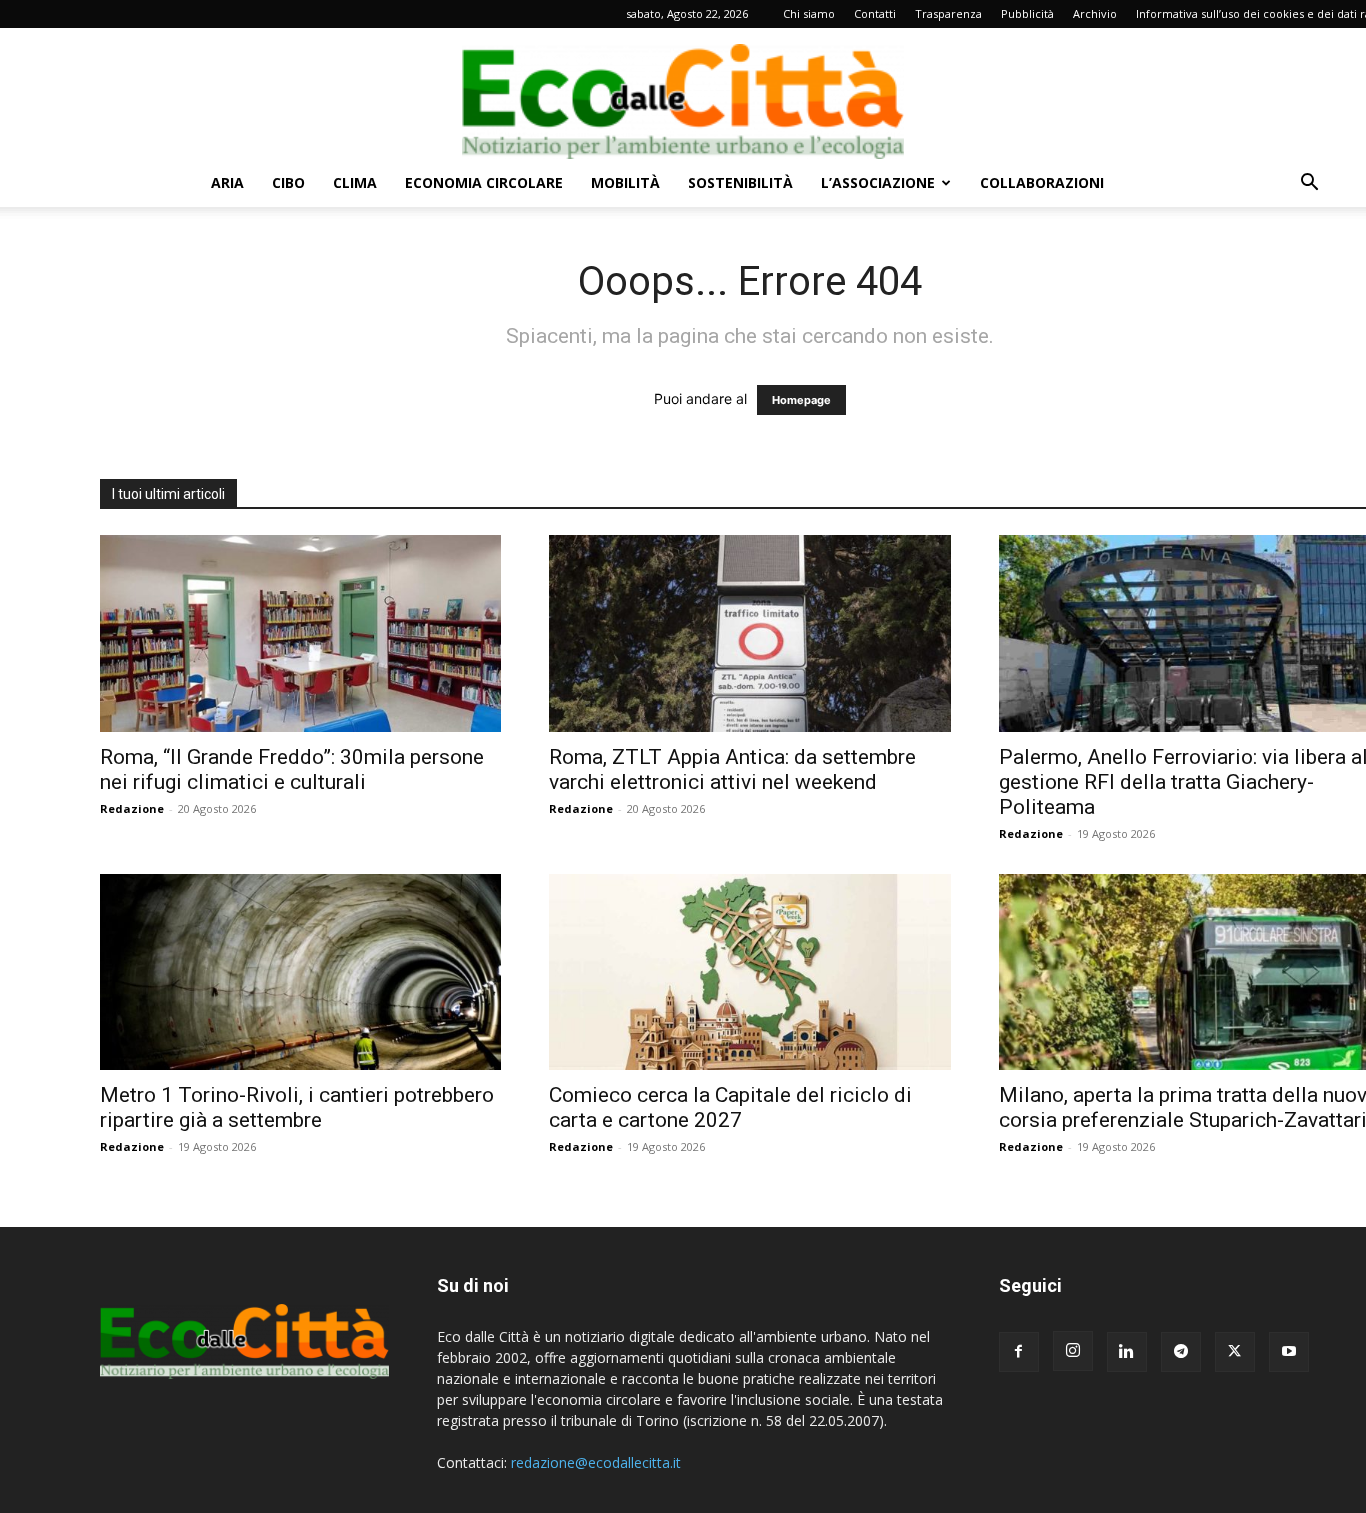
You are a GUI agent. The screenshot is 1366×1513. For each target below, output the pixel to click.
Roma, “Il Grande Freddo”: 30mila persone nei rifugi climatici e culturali (292, 769)
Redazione (132, 808)
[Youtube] (1289, 1352)
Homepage (801, 400)
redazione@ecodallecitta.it (596, 1462)
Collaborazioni (1042, 182)
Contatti (875, 13)
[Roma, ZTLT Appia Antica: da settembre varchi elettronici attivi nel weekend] (749, 633)
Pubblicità (1027, 13)
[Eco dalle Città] (683, 94)
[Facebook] (1019, 1352)
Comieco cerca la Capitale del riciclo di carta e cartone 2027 (730, 1107)
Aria (227, 182)
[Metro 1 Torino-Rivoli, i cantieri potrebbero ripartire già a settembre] (300, 972)
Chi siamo (809, 13)
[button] (1309, 184)
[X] (1235, 1352)
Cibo (288, 182)
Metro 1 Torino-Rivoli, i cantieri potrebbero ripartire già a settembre (297, 1107)
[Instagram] (1073, 1351)
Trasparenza (948, 13)
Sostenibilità (740, 182)
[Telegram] (1181, 1352)
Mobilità (625, 182)
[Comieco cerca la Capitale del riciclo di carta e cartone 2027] (749, 972)
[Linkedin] (1127, 1352)
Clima (355, 182)
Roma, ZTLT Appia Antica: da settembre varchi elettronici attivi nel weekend (732, 769)
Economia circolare (484, 182)
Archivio (1095, 13)
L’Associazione (878, 182)
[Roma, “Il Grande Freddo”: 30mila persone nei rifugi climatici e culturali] (300, 633)
